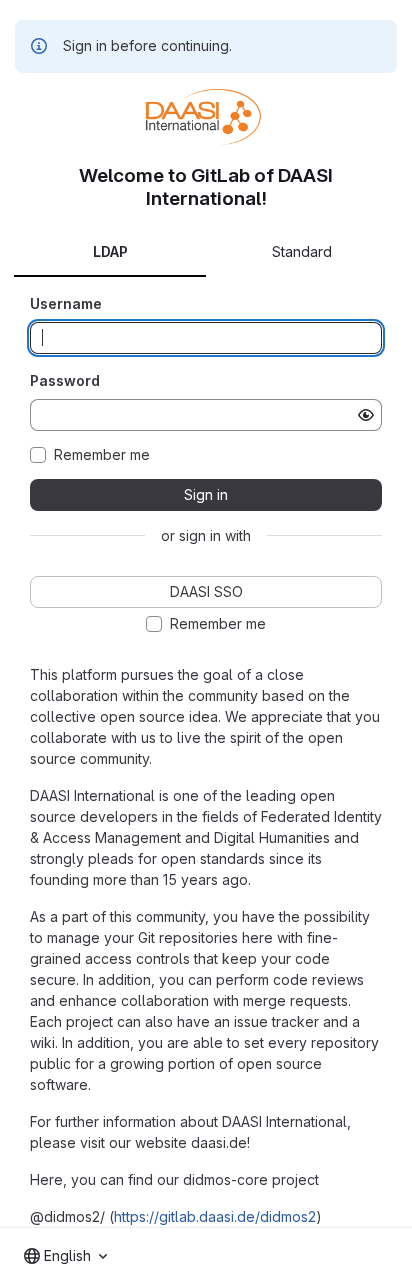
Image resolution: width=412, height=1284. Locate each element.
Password (65, 380)
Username (66, 303)
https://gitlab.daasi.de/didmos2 (215, 1216)
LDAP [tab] (110, 251)
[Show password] (366, 415)
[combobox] (65, 1256)
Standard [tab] (302, 251)
